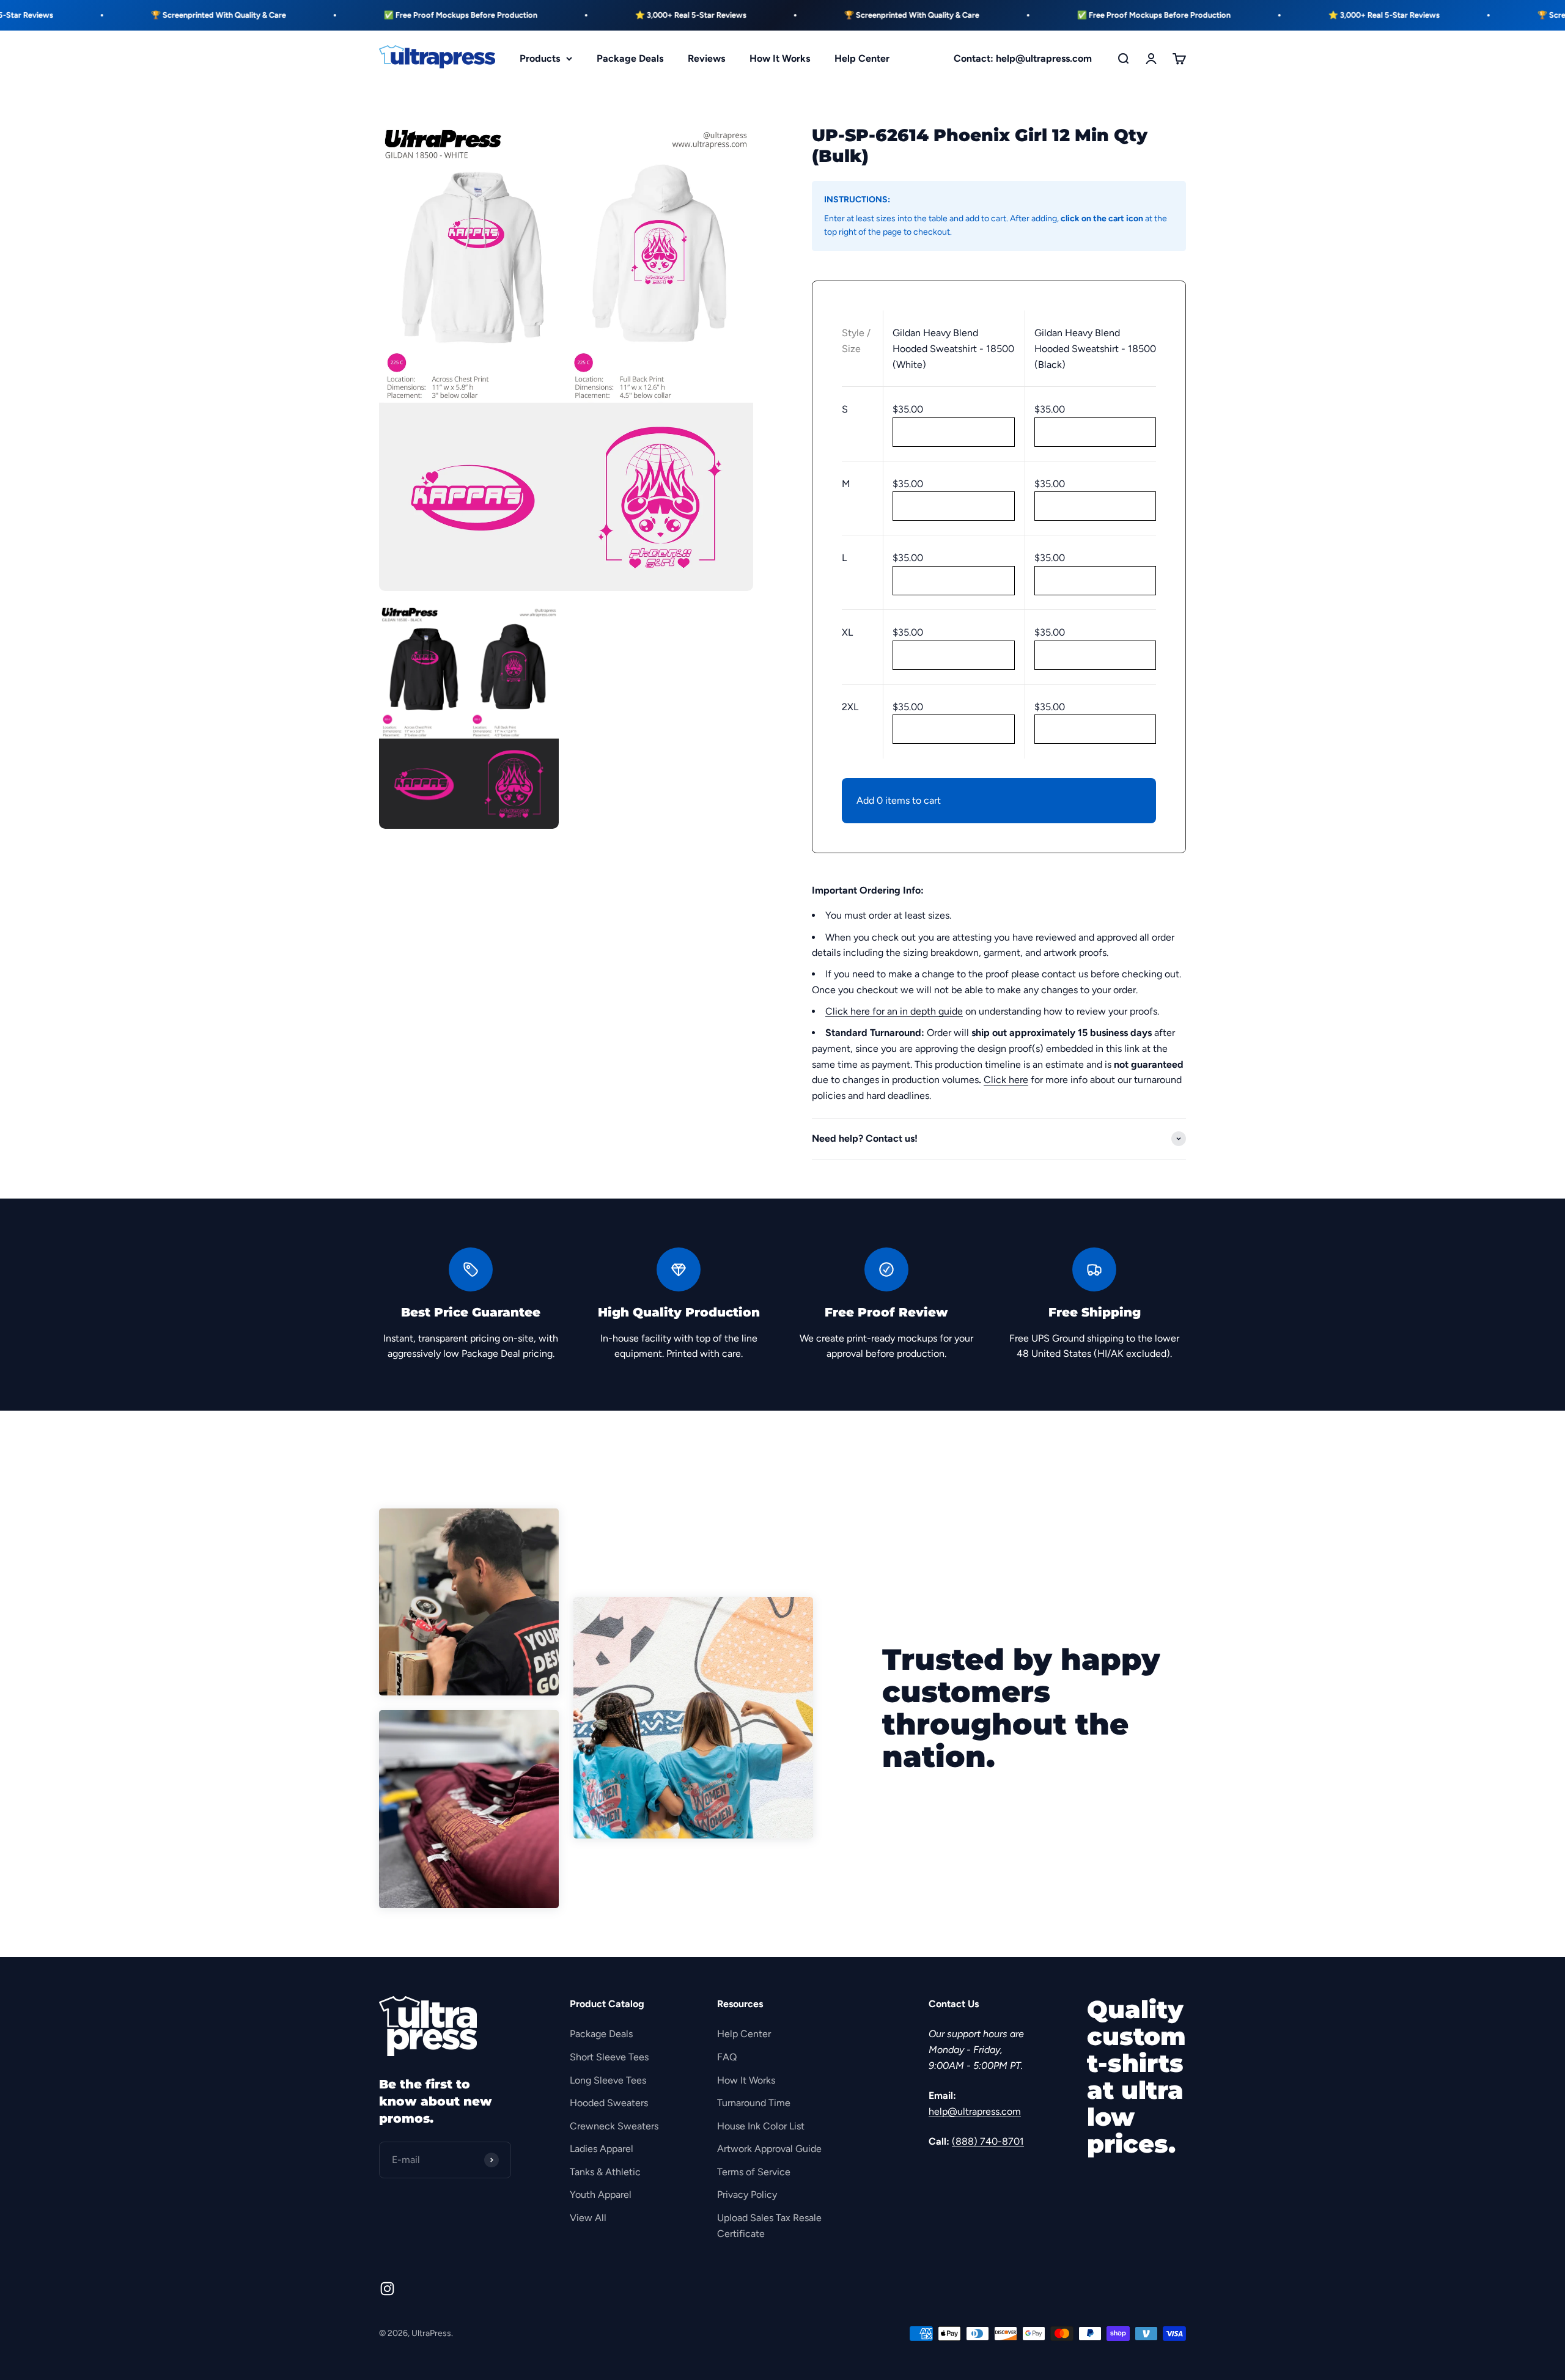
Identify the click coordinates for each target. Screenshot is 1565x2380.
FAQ (727, 2057)
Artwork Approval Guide (769, 2149)
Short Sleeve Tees (609, 2057)
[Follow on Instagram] (387, 2289)
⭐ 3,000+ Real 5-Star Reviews (584, 15)
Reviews (706, 58)
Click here (1006, 1080)
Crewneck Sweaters (614, 2126)
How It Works (780, 58)
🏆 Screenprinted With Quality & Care (112, 15)
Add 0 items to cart (899, 800)
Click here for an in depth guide (894, 1011)
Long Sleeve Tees (608, 2080)
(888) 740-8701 (988, 2141)
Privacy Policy (747, 2195)
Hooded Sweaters (609, 2103)
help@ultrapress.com (975, 2111)
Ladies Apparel (602, 2149)
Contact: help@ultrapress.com (1023, 58)
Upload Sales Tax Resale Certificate (769, 2226)
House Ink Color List (761, 2126)
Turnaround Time (754, 2103)
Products (540, 58)
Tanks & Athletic (605, 2172)
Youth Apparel (601, 2195)
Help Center (862, 58)
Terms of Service (754, 2172)
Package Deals (630, 58)
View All (588, 2218)
